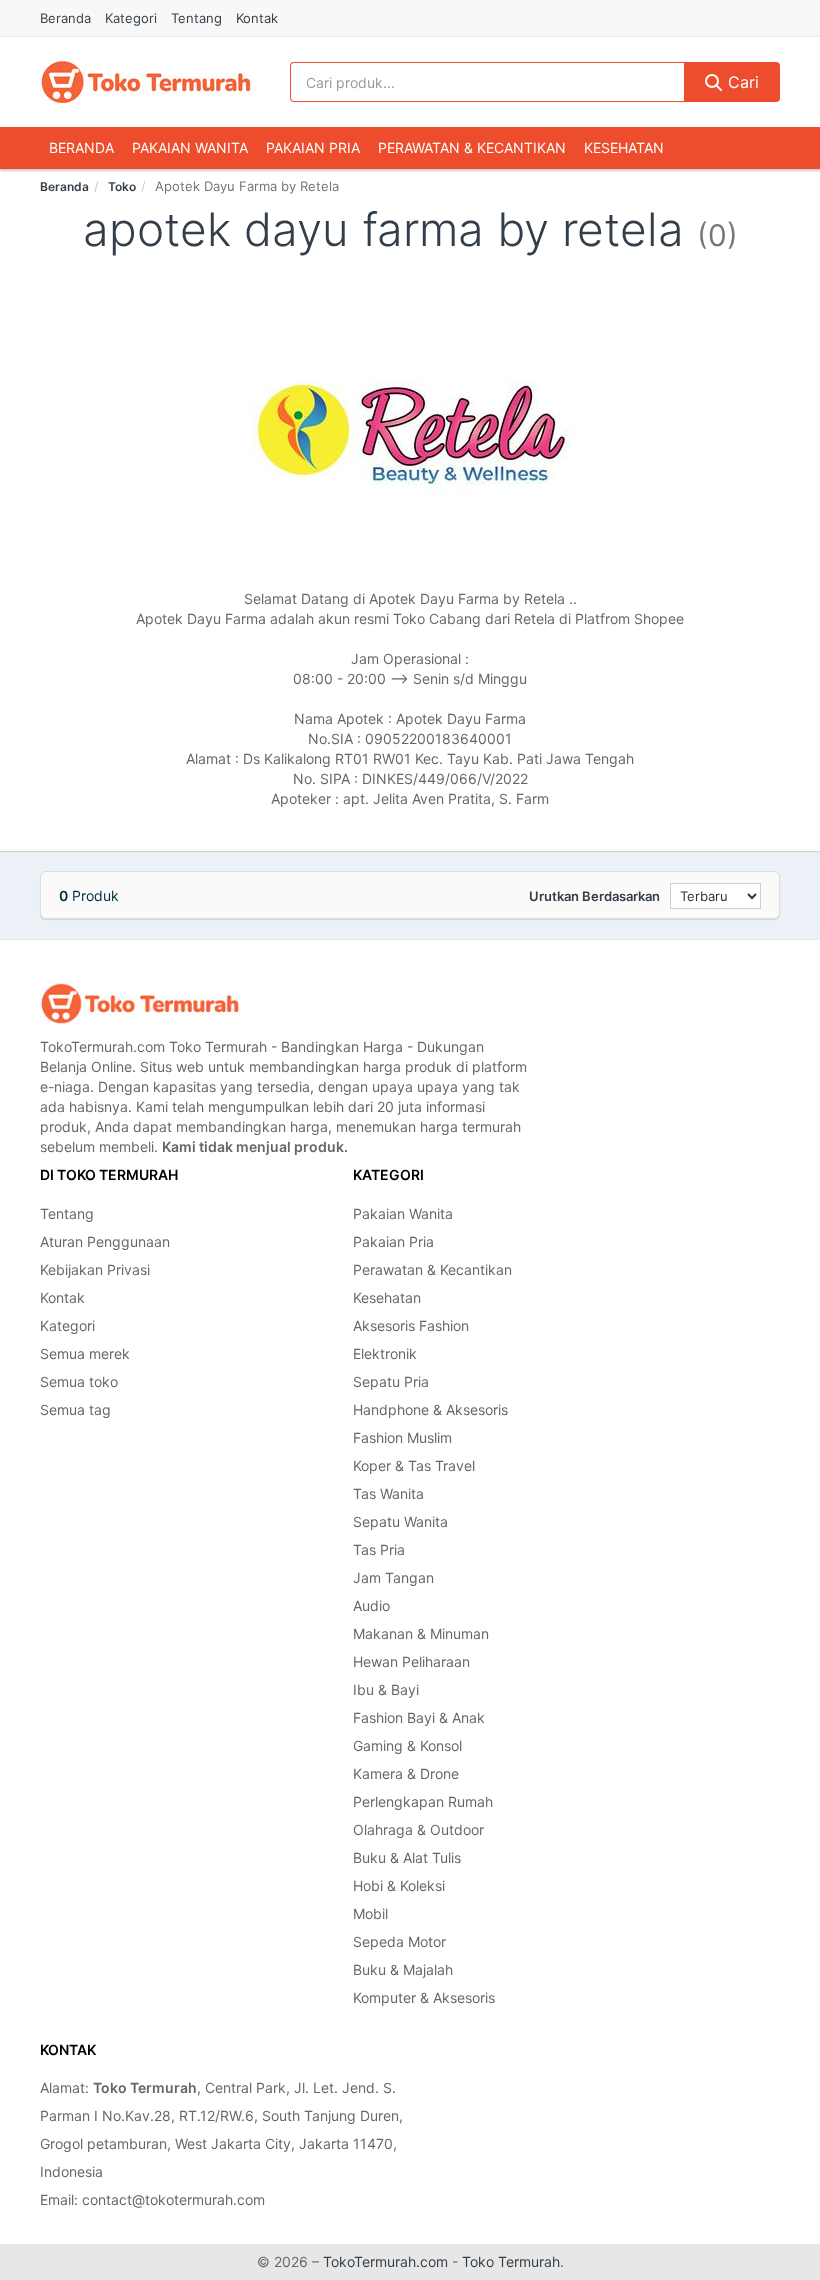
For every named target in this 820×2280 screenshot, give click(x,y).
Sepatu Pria (391, 1381)
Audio (371, 1605)
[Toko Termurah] (140, 1003)
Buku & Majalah (403, 1969)
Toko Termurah (511, 2261)
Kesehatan (624, 147)
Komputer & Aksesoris (424, 1997)
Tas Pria (379, 1549)
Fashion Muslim (402, 1437)
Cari (741, 82)
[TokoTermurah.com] (146, 82)
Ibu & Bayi (386, 1689)
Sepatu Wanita (400, 1521)
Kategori (131, 18)
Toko (122, 186)
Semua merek (85, 1353)
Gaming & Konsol (407, 1745)
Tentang (196, 18)
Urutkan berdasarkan (594, 896)
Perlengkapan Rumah (423, 1801)
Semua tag (75, 1409)
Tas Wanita (388, 1493)
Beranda (65, 18)
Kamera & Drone (406, 1773)
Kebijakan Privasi (95, 1269)
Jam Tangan (393, 1577)
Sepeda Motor (399, 1941)
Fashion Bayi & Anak (419, 1717)
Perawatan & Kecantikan (472, 147)
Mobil (370, 1913)
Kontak (257, 18)
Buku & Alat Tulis (407, 1857)
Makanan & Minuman (421, 1633)
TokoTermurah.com (385, 2261)
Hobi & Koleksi (399, 1885)
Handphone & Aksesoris (430, 1409)
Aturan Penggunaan (105, 1241)
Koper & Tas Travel (414, 1465)
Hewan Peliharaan (411, 1661)
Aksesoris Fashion (411, 1325)
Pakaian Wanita (190, 147)
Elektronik (385, 1353)
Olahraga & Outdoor (418, 1829)
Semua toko (79, 1381)
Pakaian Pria (313, 147)
